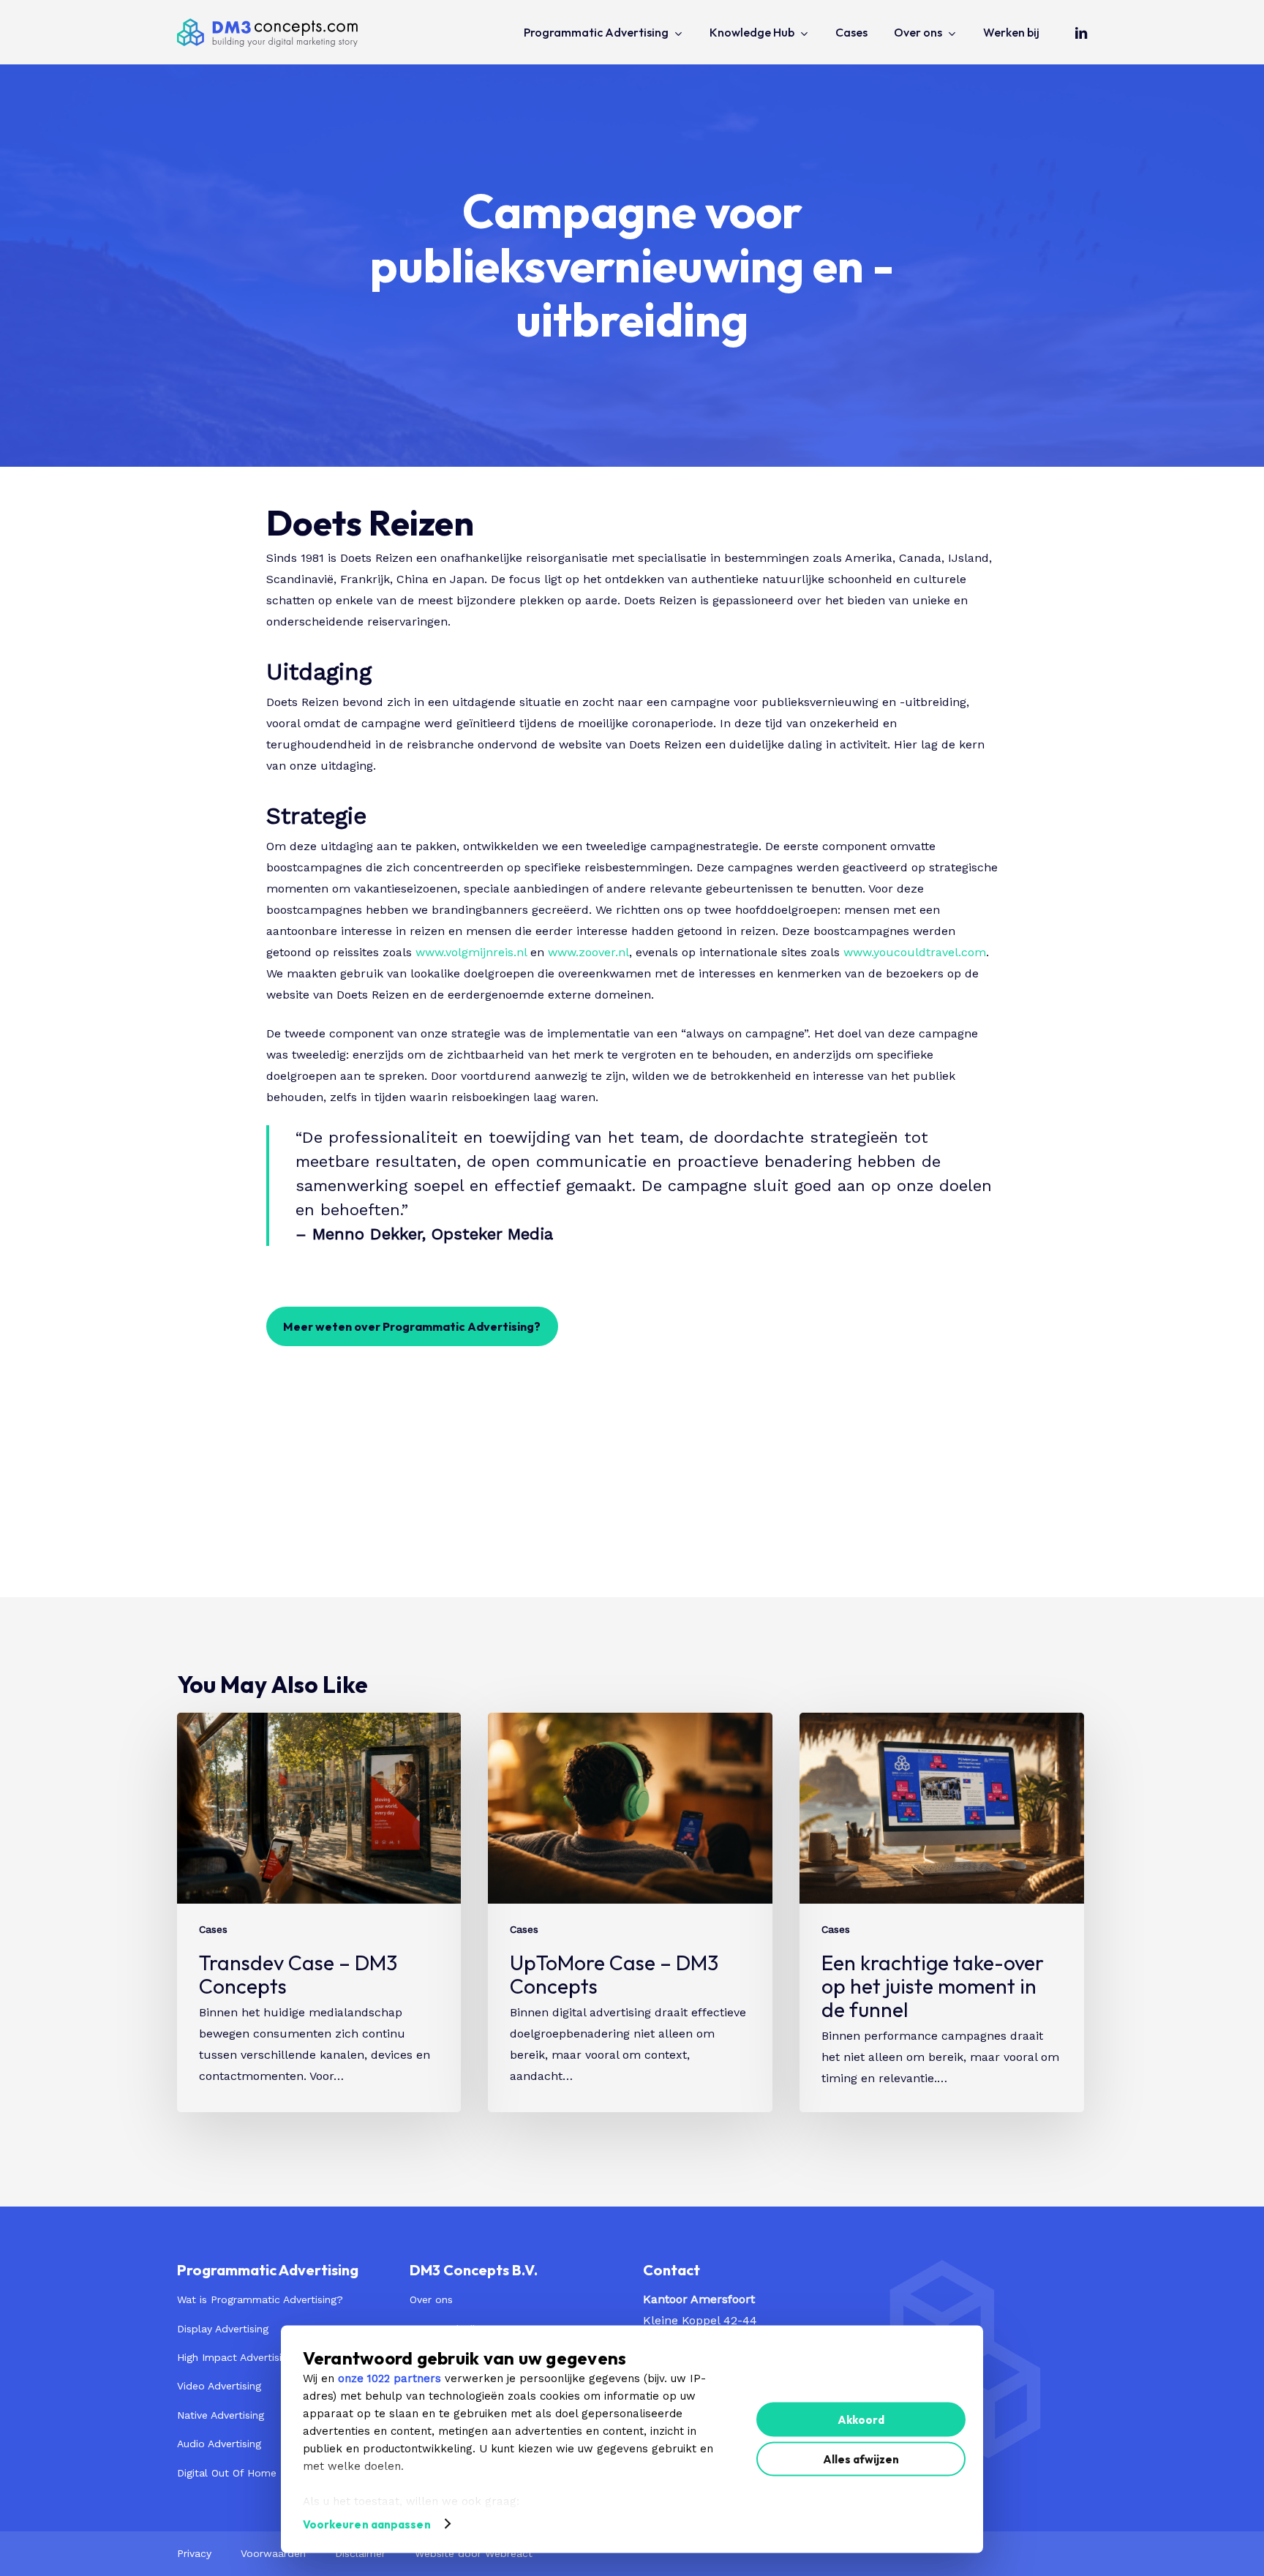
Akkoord (861, 2419)
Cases (213, 1929)
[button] (260, 2300)
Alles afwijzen (861, 2459)
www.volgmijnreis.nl (471, 952)
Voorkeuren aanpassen (367, 2524)
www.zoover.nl (588, 952)
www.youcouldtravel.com (915, 952)
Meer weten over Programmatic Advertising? (412, 1326)
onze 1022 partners (390, 2378)
